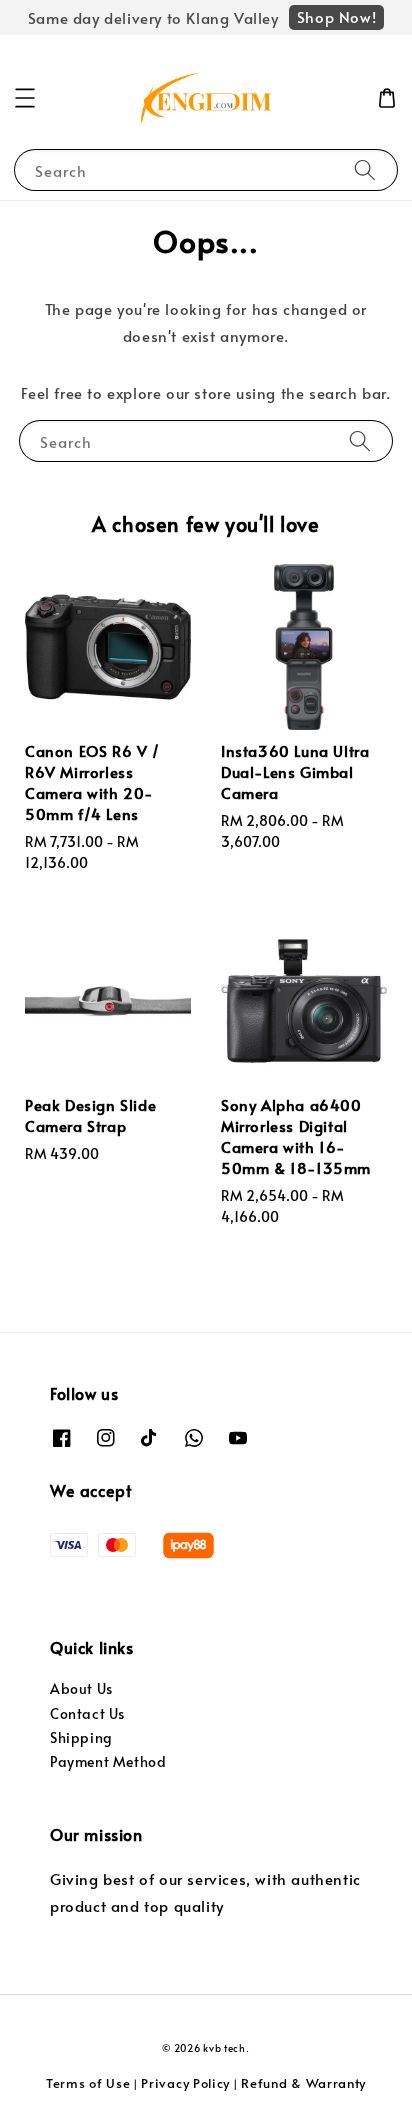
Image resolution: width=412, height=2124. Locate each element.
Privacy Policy (185, 2083)
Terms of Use (88, 2083)
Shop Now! (336, 16)
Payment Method (108, 1761)
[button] (25, 98)
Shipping (81, 1737)
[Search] (365, 169)
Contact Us (87, 1713)
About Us (81, 1688)
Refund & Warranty (303, 2083)
